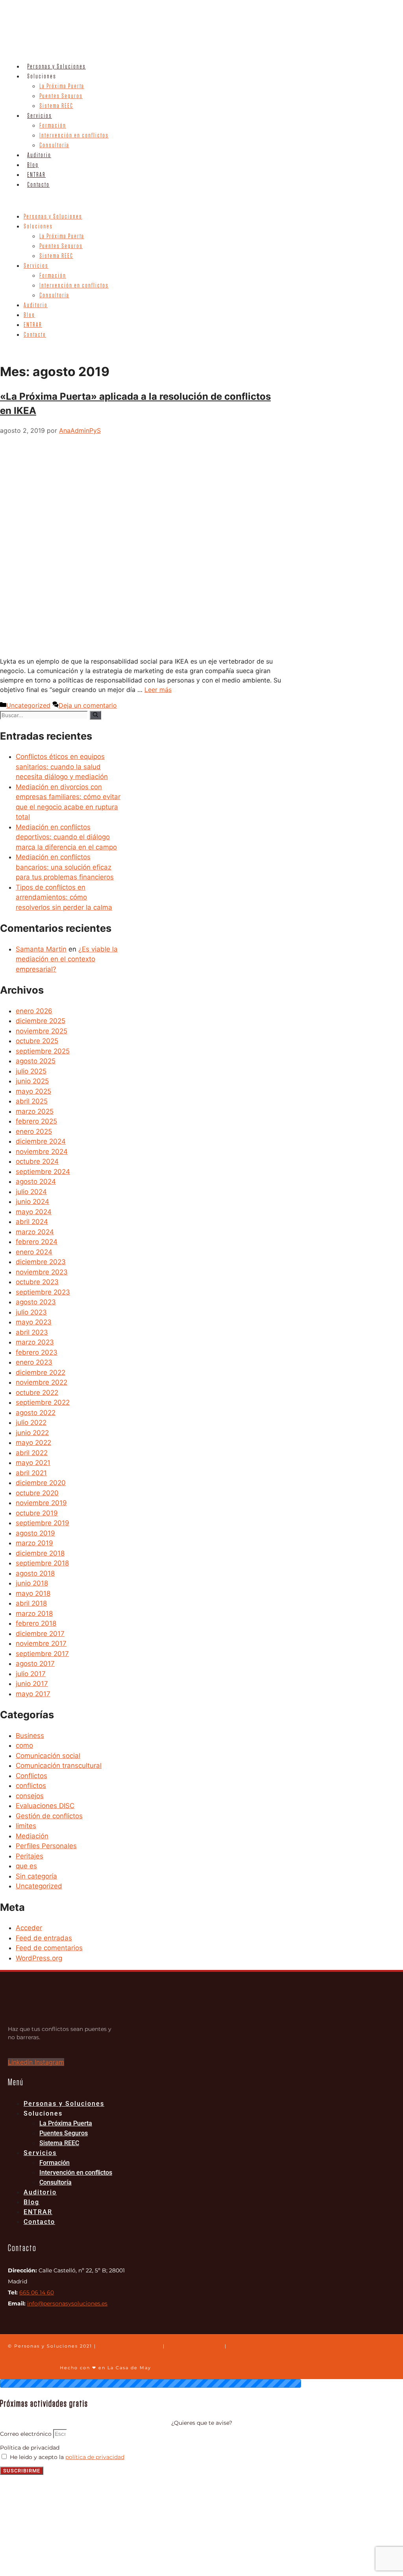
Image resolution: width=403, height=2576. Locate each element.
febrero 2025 (36, 1121)
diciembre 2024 (41, 1141)
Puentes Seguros (61, 96)
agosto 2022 (36, 1413)
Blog (33, 165)
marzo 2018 (34, 1613)
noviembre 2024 (42, 1152)
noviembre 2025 (42, 1031)
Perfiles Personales (46, 1846)
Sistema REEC (56, 106)
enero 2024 (34, 1252)
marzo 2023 (35, 1342)
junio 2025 (32, 1081)
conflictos (31, 1786)
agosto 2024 (36, 1181)
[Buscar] (95, 715)
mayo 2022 (33, 1443)
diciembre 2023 (41, 1262)
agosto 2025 (36, 1061)
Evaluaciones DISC (45, 1806)
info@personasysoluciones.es (67, 2303)
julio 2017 (31, 1674)
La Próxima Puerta (62, 86)
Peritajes (30, 1856)
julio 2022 (31, 1422)
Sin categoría (36, 1876)
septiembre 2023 (43, 1292)
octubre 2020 (37, 1493)
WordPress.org (39, 1958)
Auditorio (39, 155)
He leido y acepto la (67, 2457)
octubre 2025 (37, 1041)
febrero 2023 (37, 1352)
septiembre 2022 (43, 1402)
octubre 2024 (37, 1161)
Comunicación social (48, 1756)
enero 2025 (34, 1131)
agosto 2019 (35, 1533)
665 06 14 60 (37, 2292)
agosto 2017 (35, 1664)
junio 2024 (32, 1202)
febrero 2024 (37, 1242)
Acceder (29, 1928)
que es (26, 1866)
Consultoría (54, 145)
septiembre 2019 (43, 1523)
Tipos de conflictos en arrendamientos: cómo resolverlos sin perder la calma (64, 897)
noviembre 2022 (42, 1382)
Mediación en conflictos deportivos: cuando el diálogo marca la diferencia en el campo (66, 837)
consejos (30, 1796)
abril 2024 (32, 1222)
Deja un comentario (88, 705)
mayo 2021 (33, 1463)
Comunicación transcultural (59, 1766)
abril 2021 (31, 1473)
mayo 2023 (34, 1322)
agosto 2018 (35, 1573)
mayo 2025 (33, 1091)
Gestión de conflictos (49, 1816)
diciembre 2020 (41, 1483)
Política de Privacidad (129, 2346)
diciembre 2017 (40, 1634)
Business (30, 1736)
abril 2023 (32, 1332)
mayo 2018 (33, 1593)
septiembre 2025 (43, 1051)
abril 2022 (32, 1453)
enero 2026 (34, 1011)
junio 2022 (32, 1433)
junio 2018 (32, 1583)
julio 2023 (31, 1312)
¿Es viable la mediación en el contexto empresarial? (67, 959)
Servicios (40, 116)
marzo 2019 (34, 1543)
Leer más (158, 690)
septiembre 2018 (42, 1563)
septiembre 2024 (43, 1172)
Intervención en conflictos (74, 135)
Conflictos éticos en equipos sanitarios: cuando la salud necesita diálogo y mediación (62, 767)
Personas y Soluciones (56, 67)
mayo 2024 (34, 1212)
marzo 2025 (35, 1111)
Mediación (32, 1836)
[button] (105, 200)
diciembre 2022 (41, 1372)
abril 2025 (32, 1101)
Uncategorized (28, 705)
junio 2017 (32, 1684)
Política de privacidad (30, 2448)
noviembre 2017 (41, 1643)
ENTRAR (36, 175)
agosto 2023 (36, 1302)
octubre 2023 (37, 1282)
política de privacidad (95, 2457)
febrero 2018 (36, 1623)
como (24, 1745)
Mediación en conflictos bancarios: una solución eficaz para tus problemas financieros (65, 867)
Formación (53, 126)
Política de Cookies (195, 2346)
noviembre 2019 (41, 1503)
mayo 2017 (33, 1694)
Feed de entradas (44, 1938)
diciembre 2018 (40, 1553)
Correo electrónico (27, 2434)
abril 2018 (31, 1603)
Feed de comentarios (49, 1948)
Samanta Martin (41, 949)
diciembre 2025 (41, 1021)
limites (26, 1826)
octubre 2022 (37, 1393)
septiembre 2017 (42, 1654)
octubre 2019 (37, 1513)
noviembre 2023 (42, 1272)
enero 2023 (34, 1362)
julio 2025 (31, 1071)
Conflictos (31, 1776)
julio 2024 (31, 1192)
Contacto (38, 185)
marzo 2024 (35, 1232)
